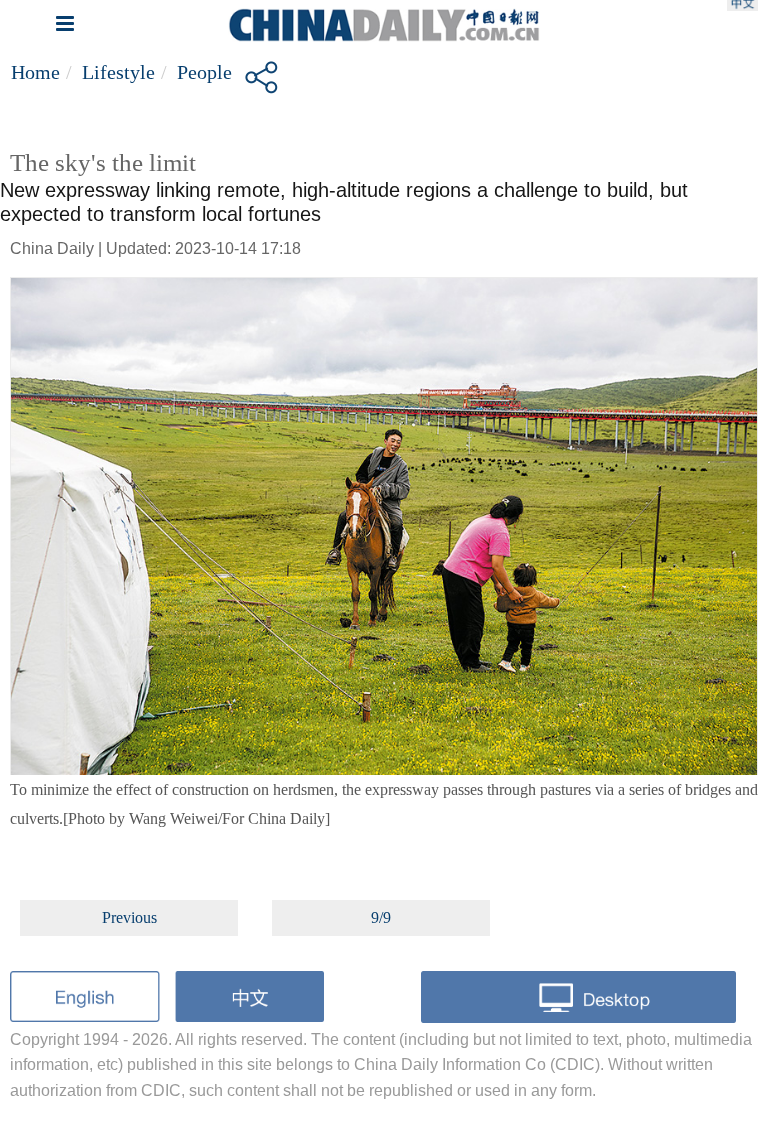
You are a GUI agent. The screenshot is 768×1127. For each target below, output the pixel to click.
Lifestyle (118, 72)
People (204, 72)
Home (35, 72)
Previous (129, 917)
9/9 (381, 917)
